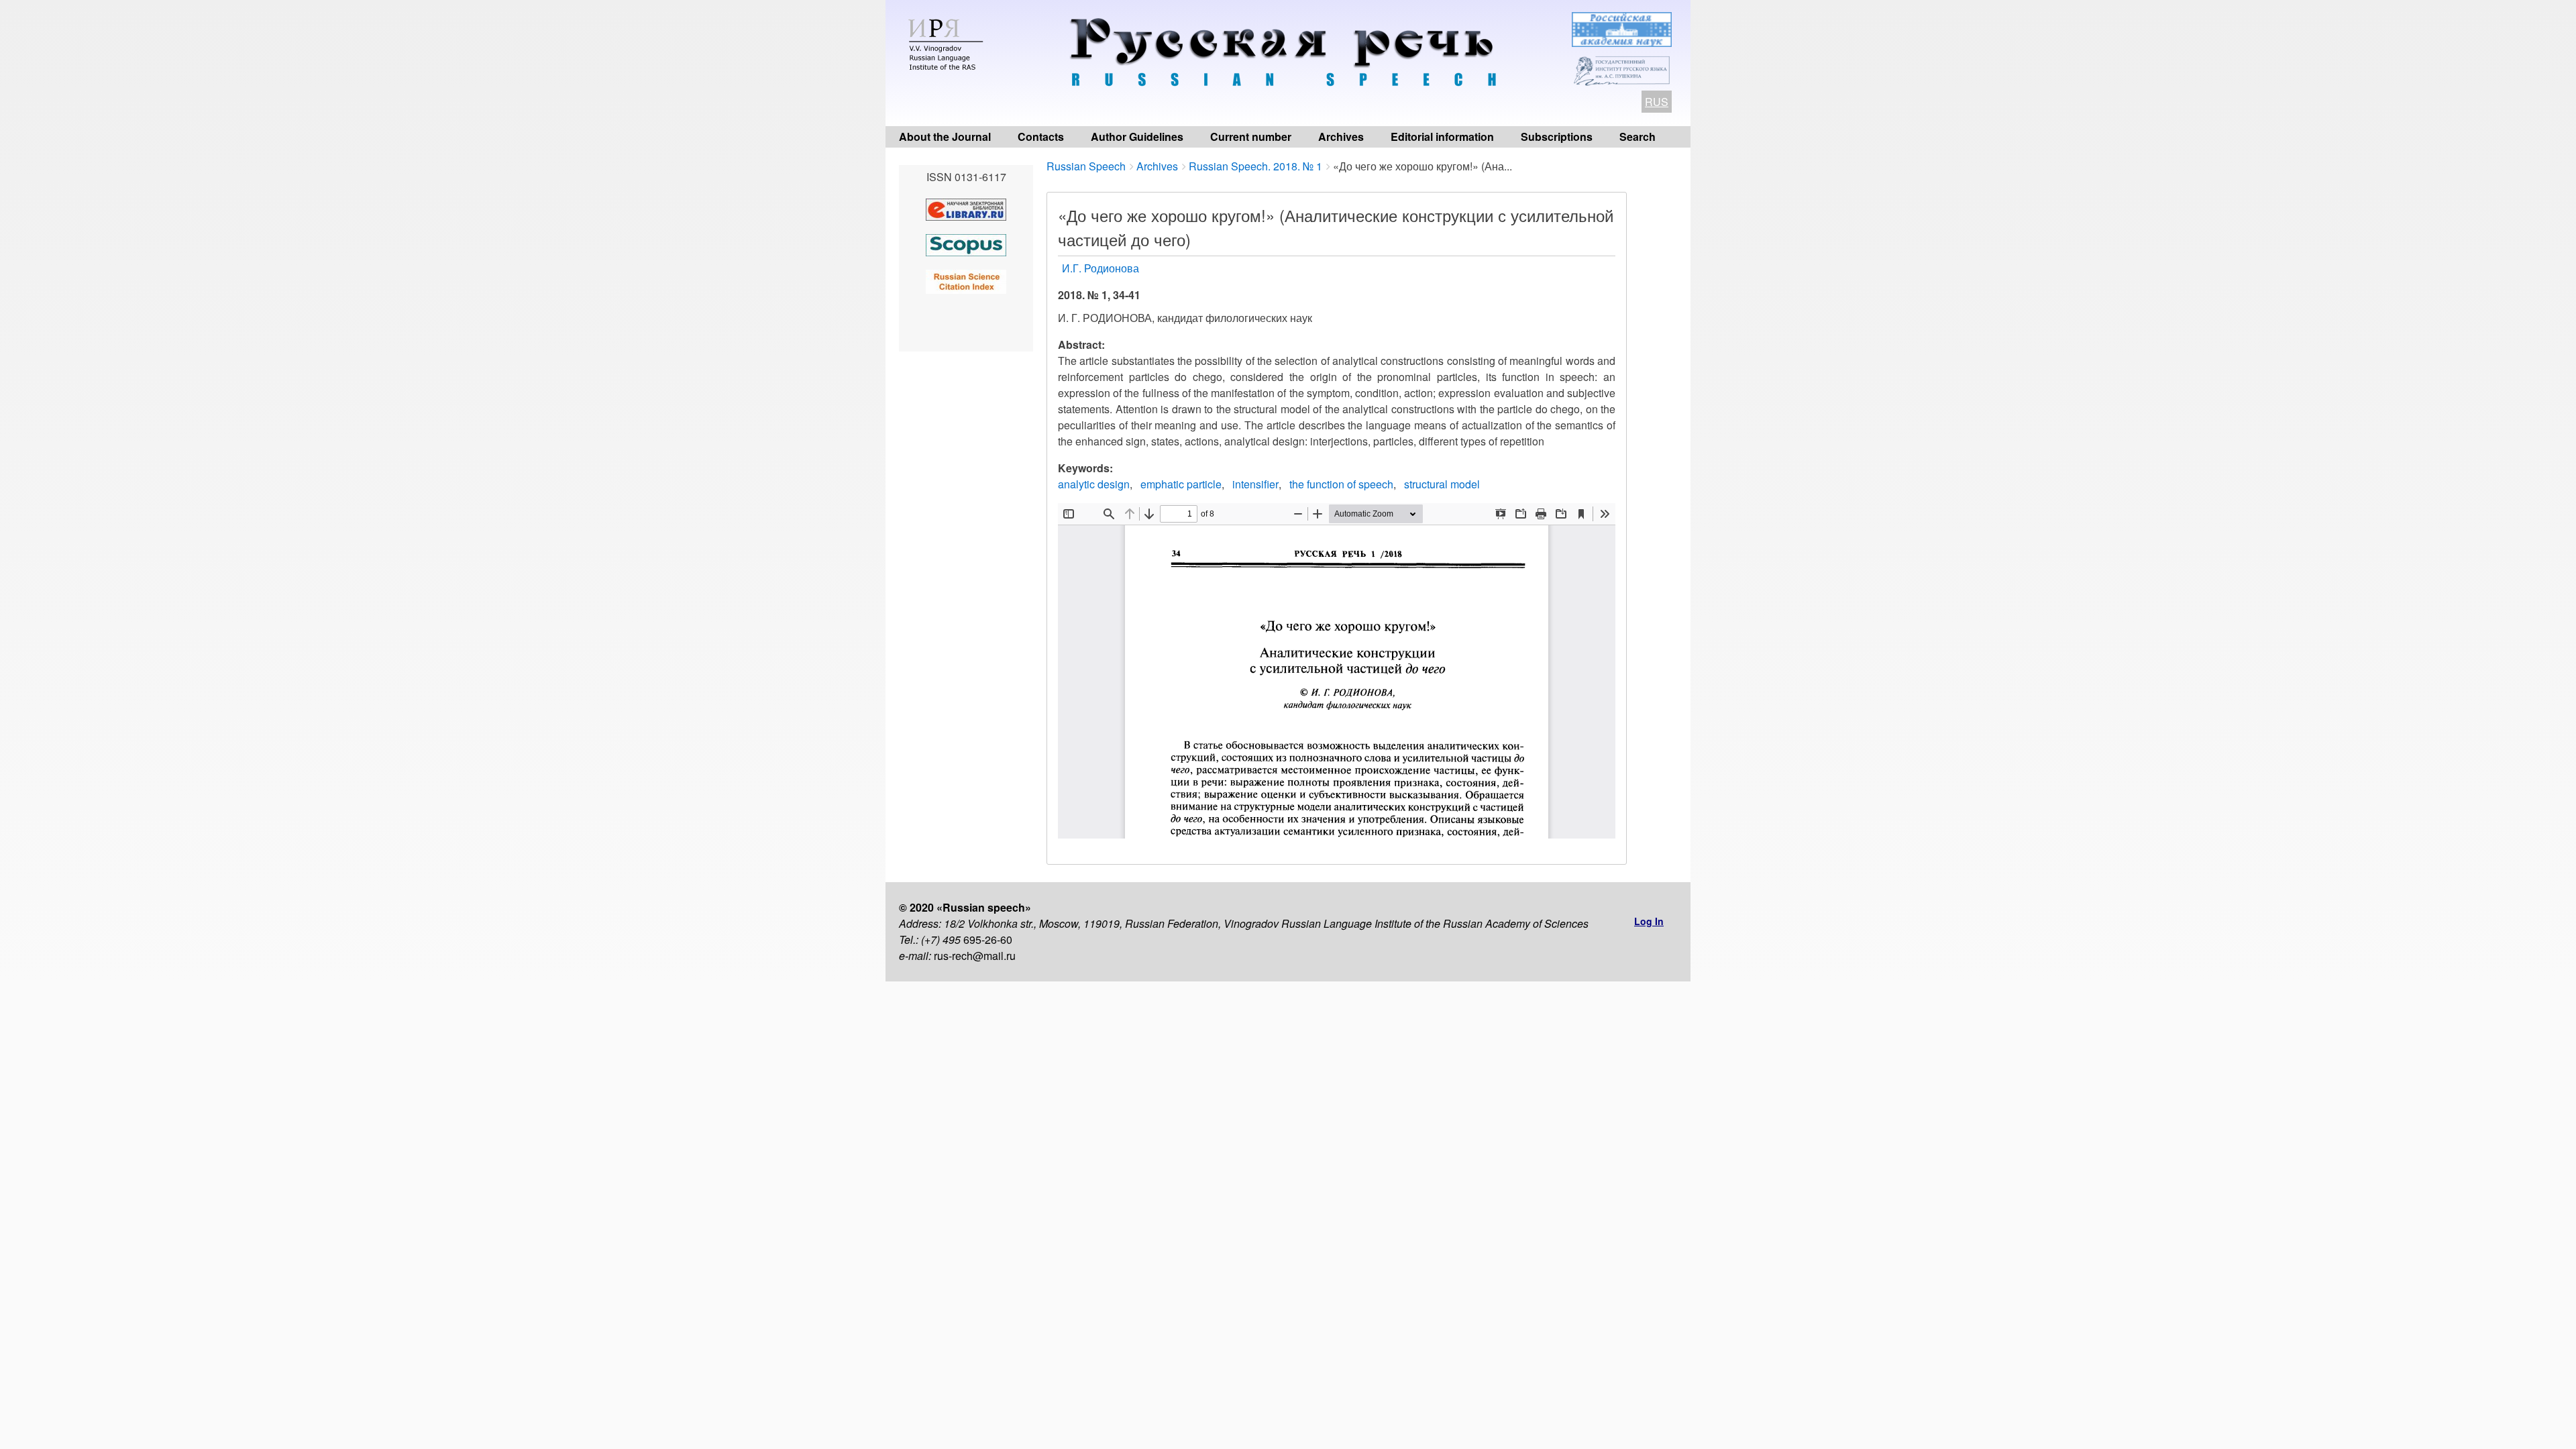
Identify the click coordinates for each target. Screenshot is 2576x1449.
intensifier (1255, 484)
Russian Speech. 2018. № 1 (1255, 166)
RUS (1657, 102)
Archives (1341, 137)
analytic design (1094, 484)
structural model (1442, 484)
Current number (1251, 137)
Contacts (1041, 137)
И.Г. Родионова (1101, 268)
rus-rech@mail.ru (975, 956)
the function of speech (1341, 484)
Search (1638, 137)
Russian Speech (1086, 166)
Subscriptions (1557, 137)
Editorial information (1442, 137)
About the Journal (945, 137)
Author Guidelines (1137, 137)
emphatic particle (1181, 484)
